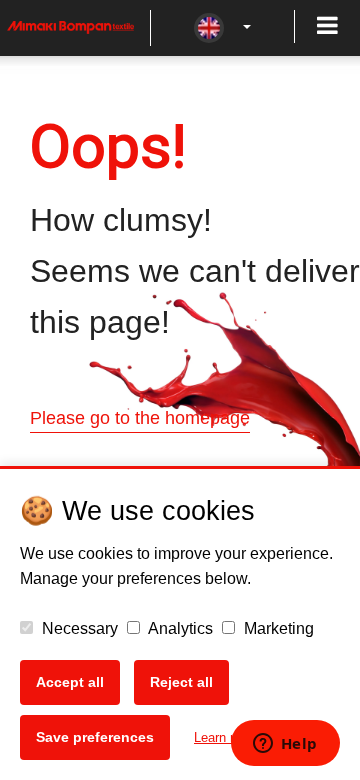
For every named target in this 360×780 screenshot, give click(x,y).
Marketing (277, 628)
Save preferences (95, 737)
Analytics (179, 628)
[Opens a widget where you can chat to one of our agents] (285, 745)
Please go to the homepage (140, 418)
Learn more (226, 737)
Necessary (78, 628)
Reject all (181, 682)
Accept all (70, 682)
